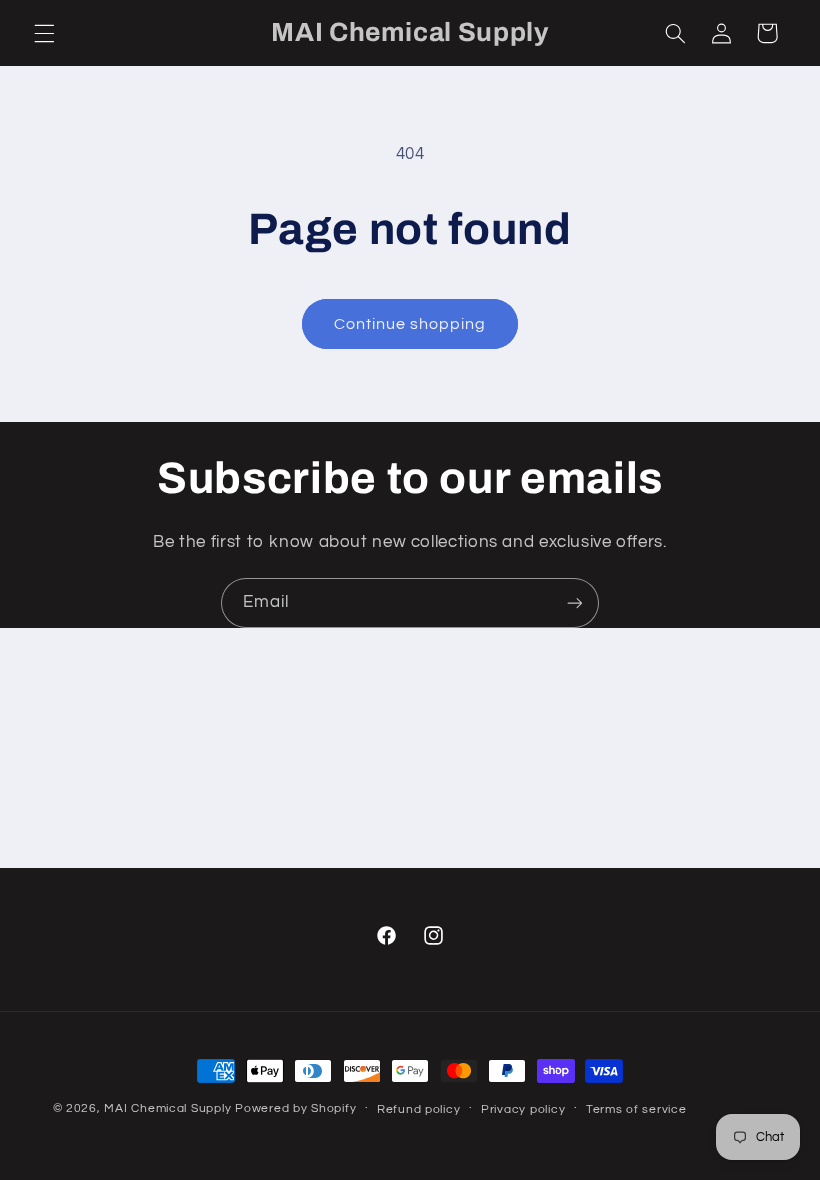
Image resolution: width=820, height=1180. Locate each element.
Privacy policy (523, 1109)
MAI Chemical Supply (169, 1108)
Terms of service (636, 1109)
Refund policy (419, 1109)
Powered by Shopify (295, 1108)
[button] (44, 33)
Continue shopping (410, 324)
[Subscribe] (575, 602)
